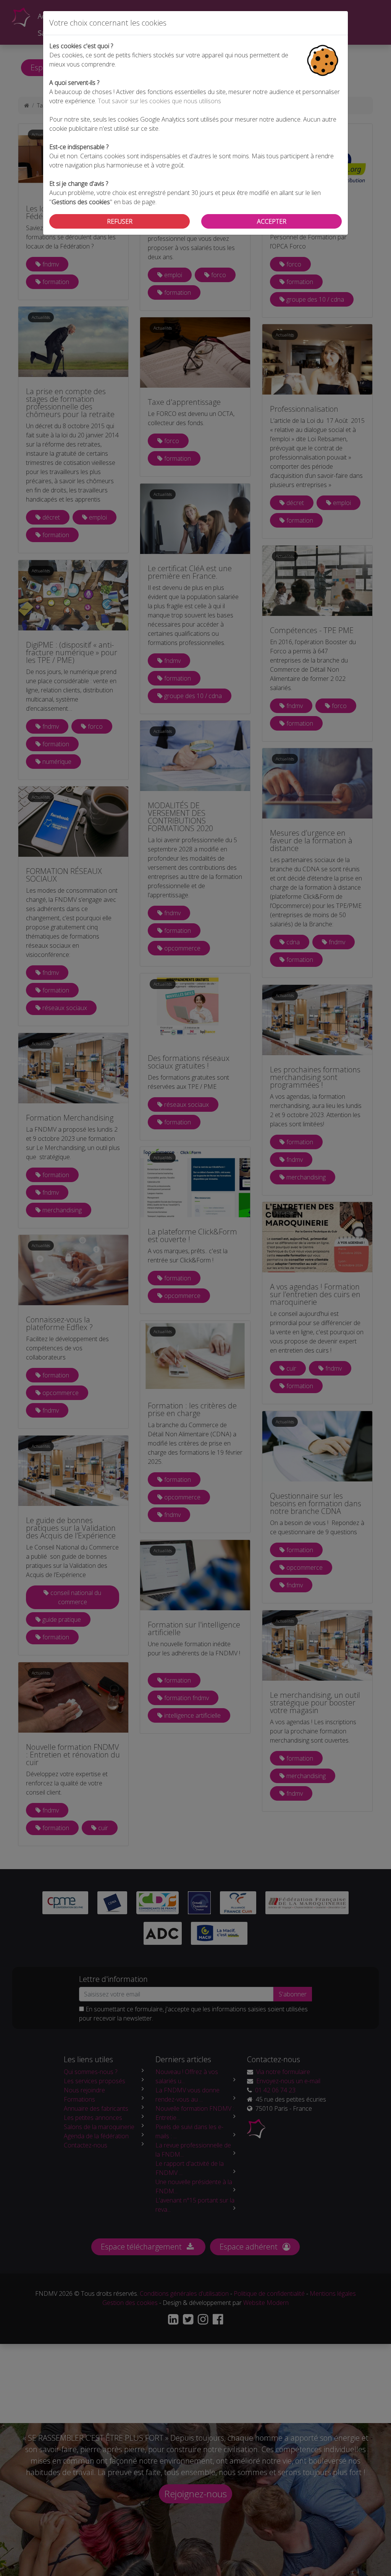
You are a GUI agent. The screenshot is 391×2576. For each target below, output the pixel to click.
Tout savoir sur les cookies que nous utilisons (159, 101)
